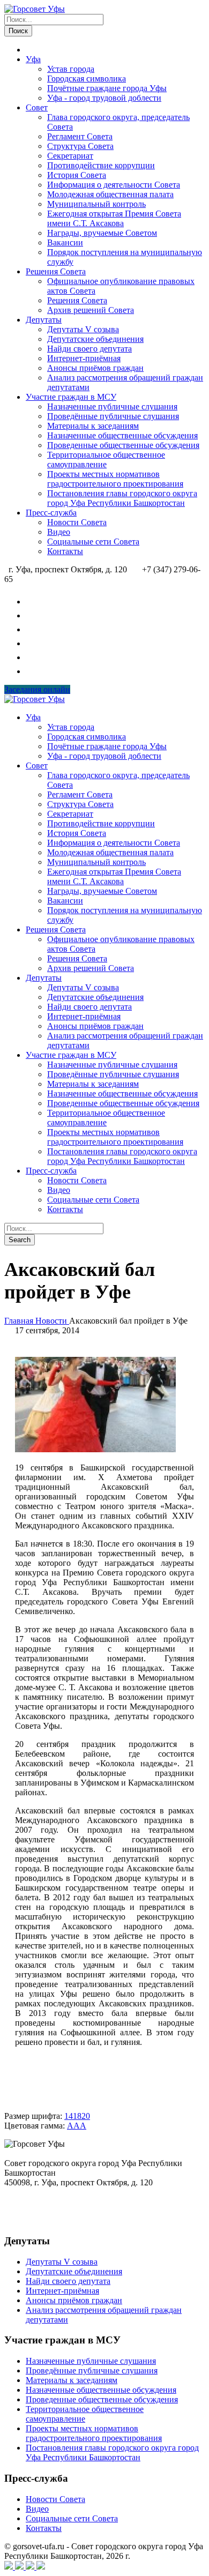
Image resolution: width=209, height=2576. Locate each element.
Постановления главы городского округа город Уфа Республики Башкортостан (122, 498)
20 (86, 2116)
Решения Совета (56, 271)
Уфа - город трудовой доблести (104, 98)
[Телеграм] (20, 2567)
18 (77, 2116)
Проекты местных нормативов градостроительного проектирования (115, 479)
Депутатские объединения (95, 339)
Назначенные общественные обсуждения (122, 435)
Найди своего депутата (89, 349)
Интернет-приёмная (84, 358)
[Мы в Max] (32, 643)
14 (69, 2116)
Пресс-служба (51, 513)
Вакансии (65, 242)
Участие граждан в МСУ (71, 397)
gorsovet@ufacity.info (42, 2220)
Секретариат (70, 156)
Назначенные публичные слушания (112, 406)
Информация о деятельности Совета (114, 185)
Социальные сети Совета (93, 542)
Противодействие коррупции (101, 165)
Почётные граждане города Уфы (107, 88)
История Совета (77, 175)
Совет (37, 107)
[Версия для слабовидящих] (32, 671)
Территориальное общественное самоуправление (106, 460)
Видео (59, 532)
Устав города (71, 69)
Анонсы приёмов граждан (95, 368)
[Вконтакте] (10, 2567)
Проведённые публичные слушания (113, 416)
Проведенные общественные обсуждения (123, 445)
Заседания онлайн (37, 689)
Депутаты (44, 320)
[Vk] (32, 602)
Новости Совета (77, 522)
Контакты (65, 551)
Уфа (33, 59)
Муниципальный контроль (96, 204)
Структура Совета (80, 146)
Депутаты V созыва (83, 329)
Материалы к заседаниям (93, 426)
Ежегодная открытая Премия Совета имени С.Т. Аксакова (114, 218)
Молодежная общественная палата (110, 194)
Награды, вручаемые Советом (102, 233)
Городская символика (87, 79)
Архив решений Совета (91, 310)
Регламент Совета (80, 136)
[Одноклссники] (31, 2567)
